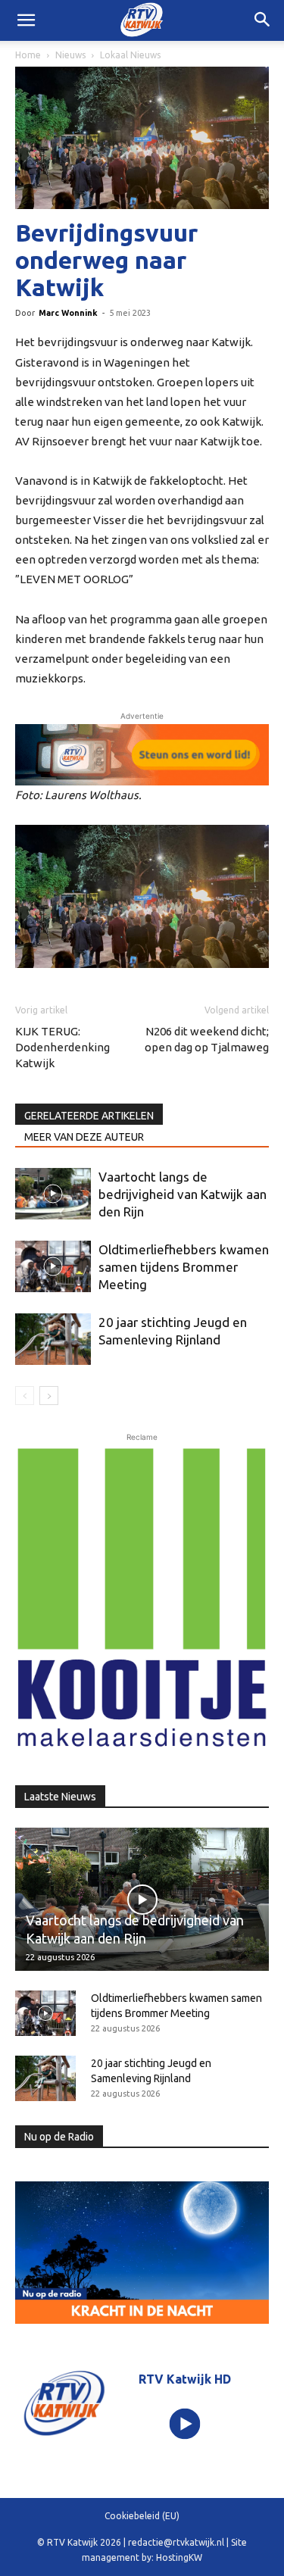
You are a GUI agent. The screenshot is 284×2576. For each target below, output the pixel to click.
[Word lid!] (142, 755)
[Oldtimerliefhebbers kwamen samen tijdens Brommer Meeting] (53, 1267)
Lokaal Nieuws (130, 55)
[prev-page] (25, 1396)
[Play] (184, 2424)
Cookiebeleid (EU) (142, 2516)
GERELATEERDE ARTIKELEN (89, 1116)
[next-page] (49, 1396)
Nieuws (70, 55)
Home (28, 55)
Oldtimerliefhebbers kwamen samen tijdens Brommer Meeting (184, 1267)
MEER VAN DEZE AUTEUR (84, 1137)
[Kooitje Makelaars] (142, 1599)
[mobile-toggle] (26, 20)
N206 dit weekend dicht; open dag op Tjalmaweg (207, 1039)
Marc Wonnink (68, 313)
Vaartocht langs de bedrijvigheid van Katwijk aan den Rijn (183, 1194)
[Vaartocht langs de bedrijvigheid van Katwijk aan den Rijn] (53, 1194)
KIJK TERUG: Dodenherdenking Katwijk (62, 1047)
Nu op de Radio (59, 2137)
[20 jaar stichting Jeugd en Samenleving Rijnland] (53, 1340)
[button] (263, 20)
